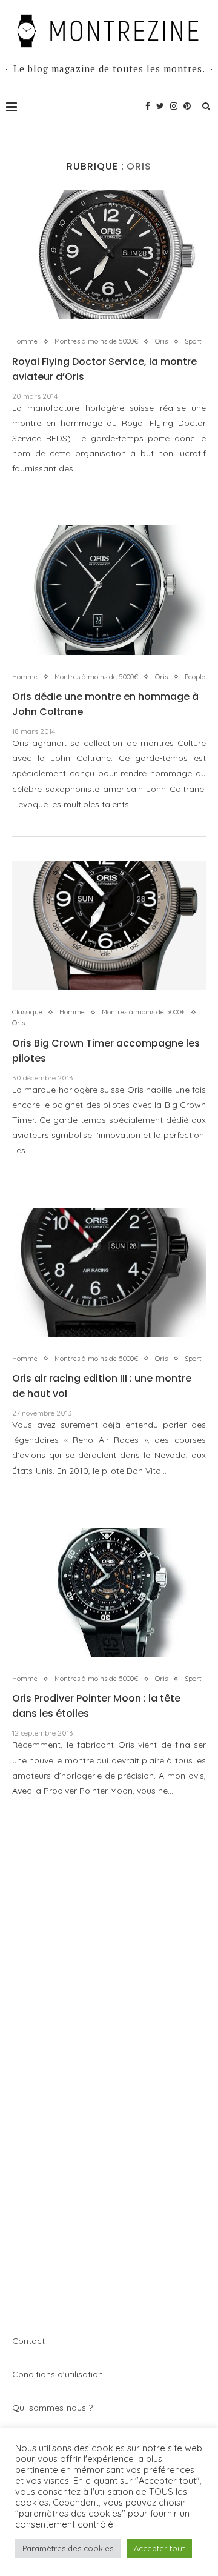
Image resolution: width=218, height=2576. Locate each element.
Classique (27, 1012)
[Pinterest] (187, 106)
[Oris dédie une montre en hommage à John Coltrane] (109, 590)
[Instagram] (174, 106)
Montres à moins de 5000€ (96, 341)
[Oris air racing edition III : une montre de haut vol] (109, 1272)
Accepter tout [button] (159, 2548)
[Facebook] (148, 106)
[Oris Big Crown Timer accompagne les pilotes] (109, 926)
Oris (161, 341)
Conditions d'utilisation (58, 2374)
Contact (28, 2341)
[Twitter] (160, 106)
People (195, 677)
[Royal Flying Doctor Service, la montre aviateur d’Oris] (109, 255)
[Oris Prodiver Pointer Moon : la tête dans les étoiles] (109, 1592)
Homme (25, 341)
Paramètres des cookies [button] (68, 2548)
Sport (193, 341)
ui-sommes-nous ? (56, 2408)
